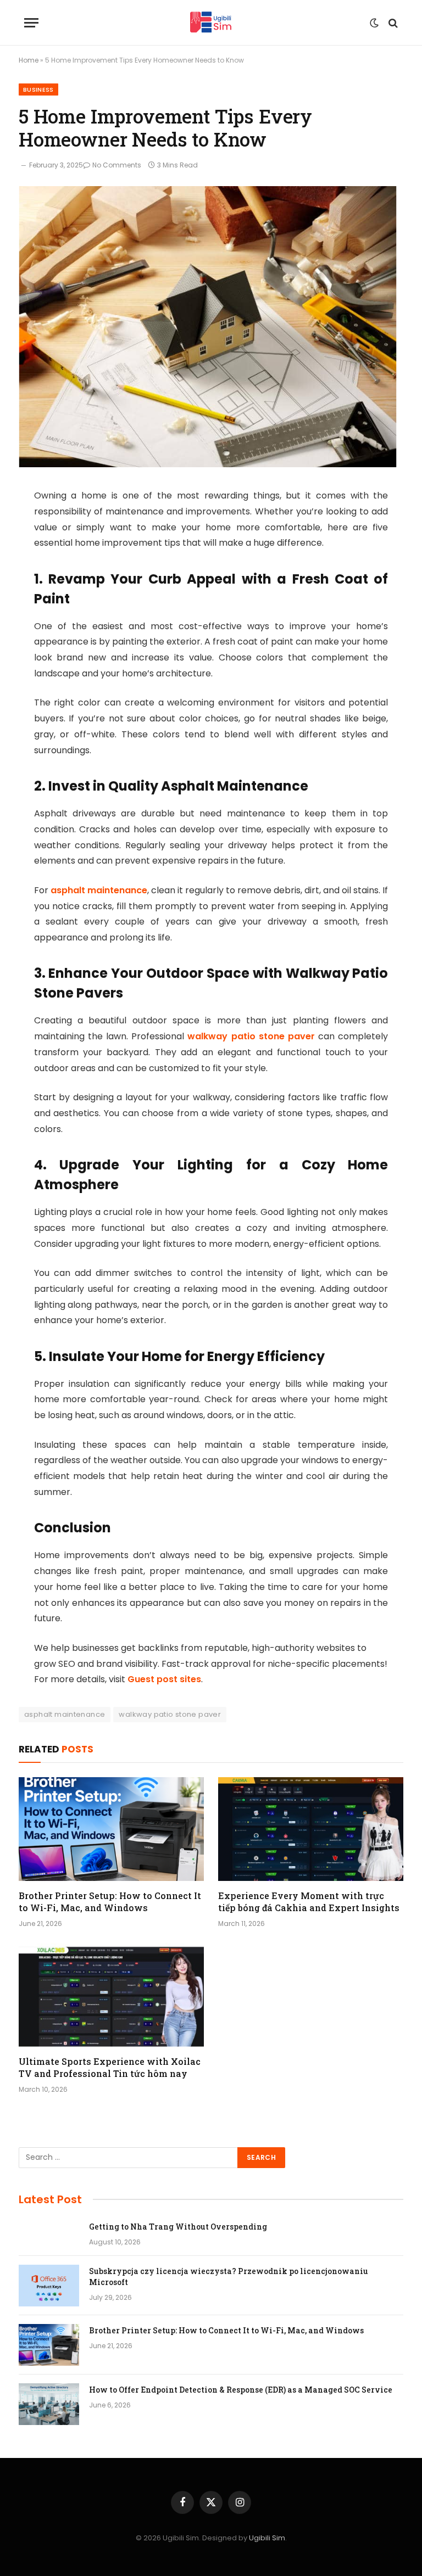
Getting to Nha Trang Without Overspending (178, 2227)
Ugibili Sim (267, 2538)
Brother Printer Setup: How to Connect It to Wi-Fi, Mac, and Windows (110, 1902)
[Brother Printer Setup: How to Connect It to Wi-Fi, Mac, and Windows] (111, 1829)
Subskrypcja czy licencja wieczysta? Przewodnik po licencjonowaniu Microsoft (229, 2277)
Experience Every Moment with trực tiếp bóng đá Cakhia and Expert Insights (309, 1902)
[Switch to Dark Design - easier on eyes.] (374, 23)
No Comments (117, 165)
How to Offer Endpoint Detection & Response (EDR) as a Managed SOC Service (241, 2390)
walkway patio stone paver (249, 1036)
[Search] (392, 23)
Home (29, 60)
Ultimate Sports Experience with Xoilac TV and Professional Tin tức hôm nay (110, 2067)
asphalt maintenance (98, 890)
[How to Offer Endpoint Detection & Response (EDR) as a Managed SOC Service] (49, 2404)
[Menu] (31, 23)
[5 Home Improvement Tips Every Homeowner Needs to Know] (208, 464)
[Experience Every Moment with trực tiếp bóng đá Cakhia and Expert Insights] (311, 1829)
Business (38, 89)
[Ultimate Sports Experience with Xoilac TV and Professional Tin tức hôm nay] (111, 1995)
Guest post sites (164, 1679)
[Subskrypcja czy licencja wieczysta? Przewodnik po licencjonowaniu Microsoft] (49, 2286)
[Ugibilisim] (211, 23)
